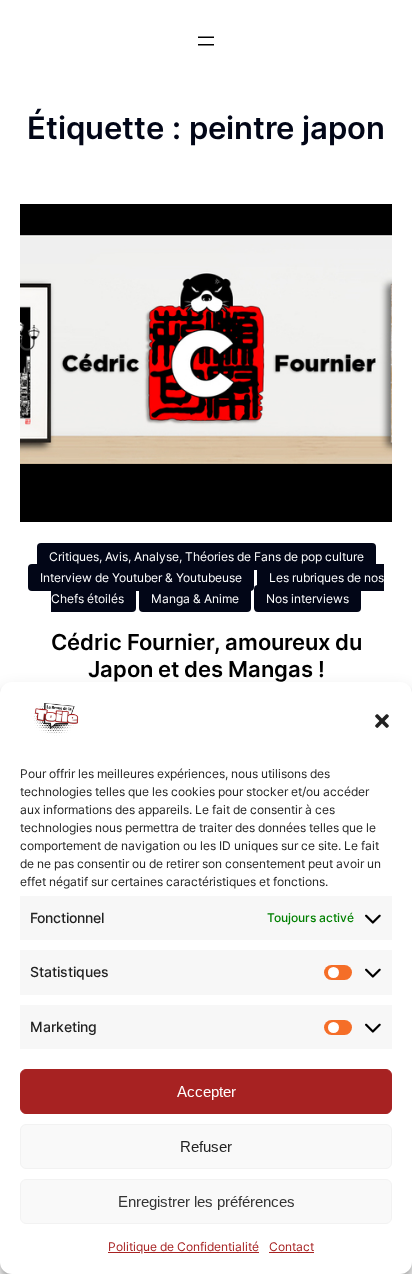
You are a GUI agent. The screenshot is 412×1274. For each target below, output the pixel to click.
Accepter (206, 1091)
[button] (382, 721)
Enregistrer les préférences (206, 1201)
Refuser (206, 1146)
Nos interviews (307, 598)
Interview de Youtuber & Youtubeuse (141, 577)
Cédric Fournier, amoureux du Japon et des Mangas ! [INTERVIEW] (206, 668)
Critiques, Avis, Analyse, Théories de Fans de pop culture (206, 556)
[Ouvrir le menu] (206, 41)
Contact (291, 1246)
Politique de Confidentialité (183, 1246)
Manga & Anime (195, 598)
